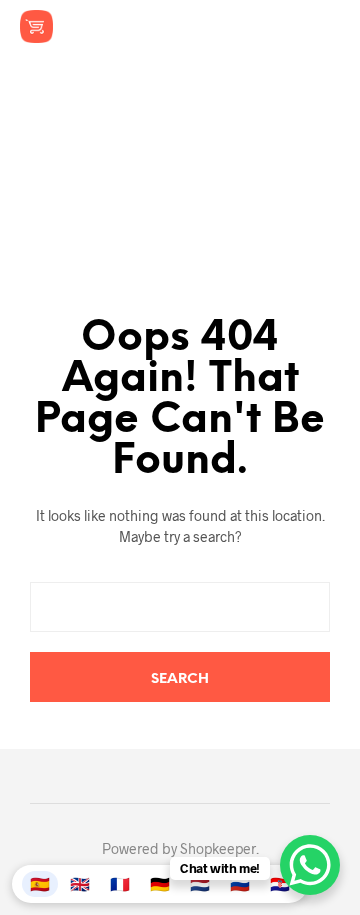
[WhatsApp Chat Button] (310, 865)
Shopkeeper (218, 849)
